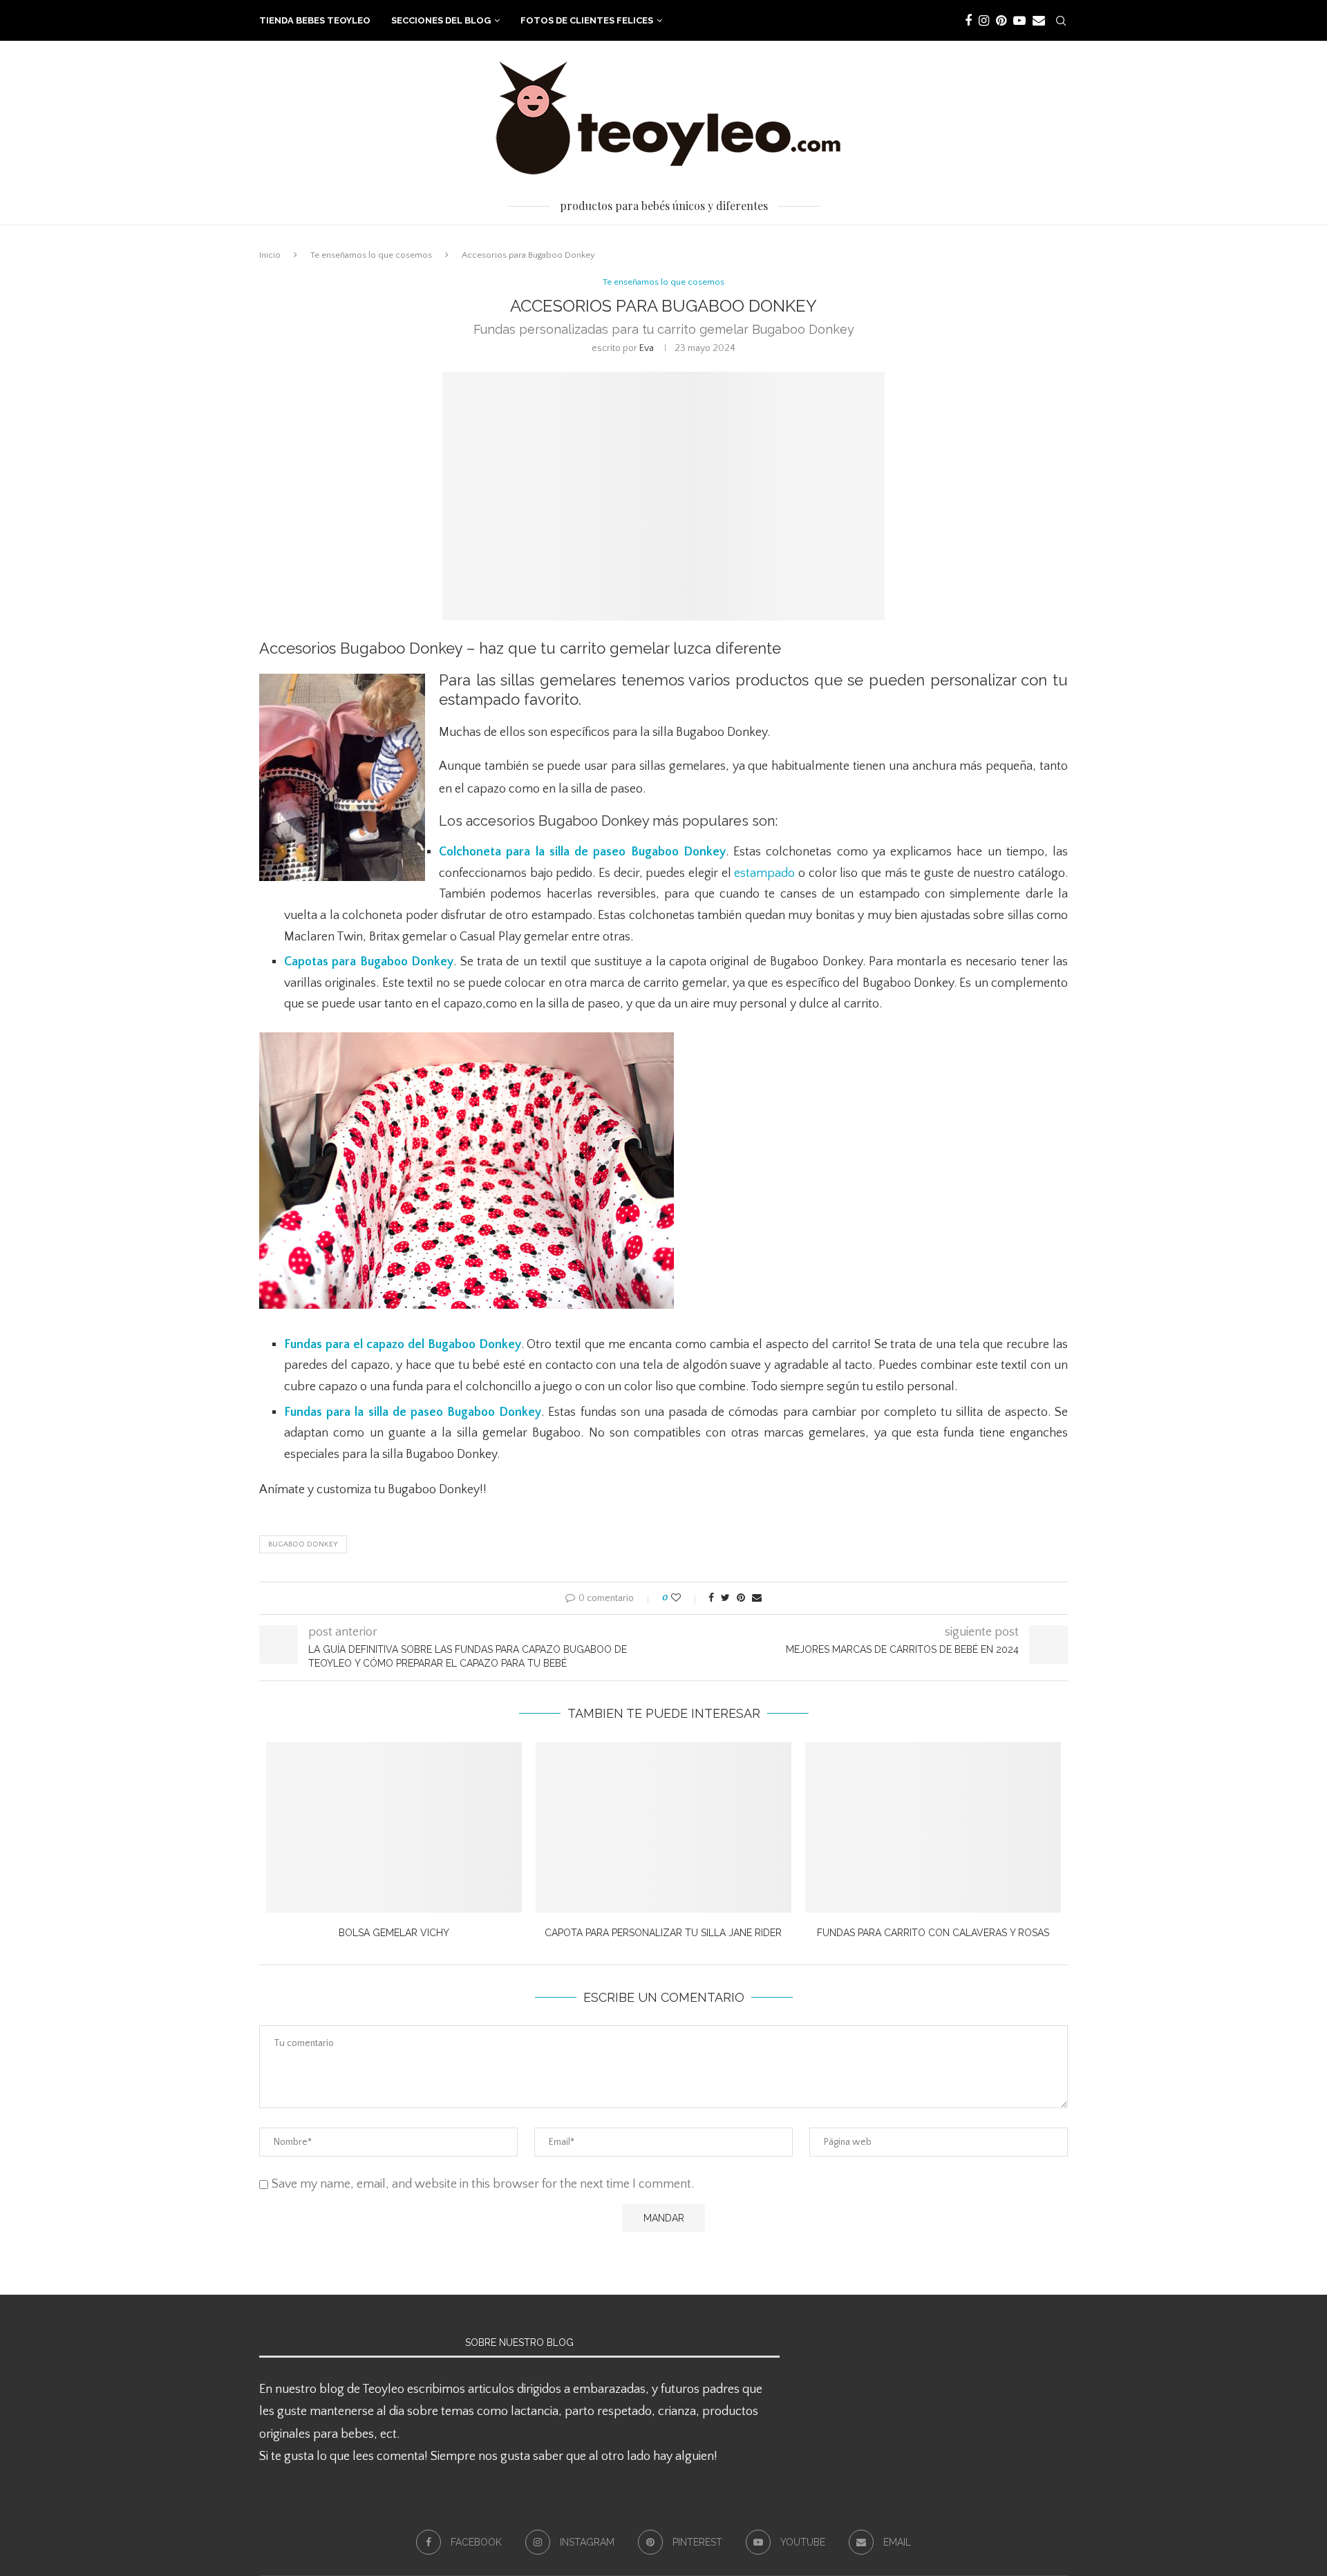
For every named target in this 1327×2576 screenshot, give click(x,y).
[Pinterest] (1001, 21)
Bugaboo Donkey (303, 1544)
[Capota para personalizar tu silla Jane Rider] (663, 1827)
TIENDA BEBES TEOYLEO (315, 20)
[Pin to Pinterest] (741, 1598)
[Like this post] (685, 1598)
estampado (764, 873)
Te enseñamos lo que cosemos (371, 255)
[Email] (1039, 21)
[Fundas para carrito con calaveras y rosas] (933, 1827)
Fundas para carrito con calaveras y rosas (933, 1933)
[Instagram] (984, 21)
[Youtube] (1019, 21)
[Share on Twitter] (725, 1598)
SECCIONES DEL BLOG (441, 20)
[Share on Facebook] (711, 1598)
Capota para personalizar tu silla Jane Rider (663, 1933)
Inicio (270, 255)
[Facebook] (968, 21)
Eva (647, 348)
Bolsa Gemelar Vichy (394, 1933)
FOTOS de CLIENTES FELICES (587, 20)
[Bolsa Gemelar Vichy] (394, 1827)
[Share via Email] (757, 1598)
